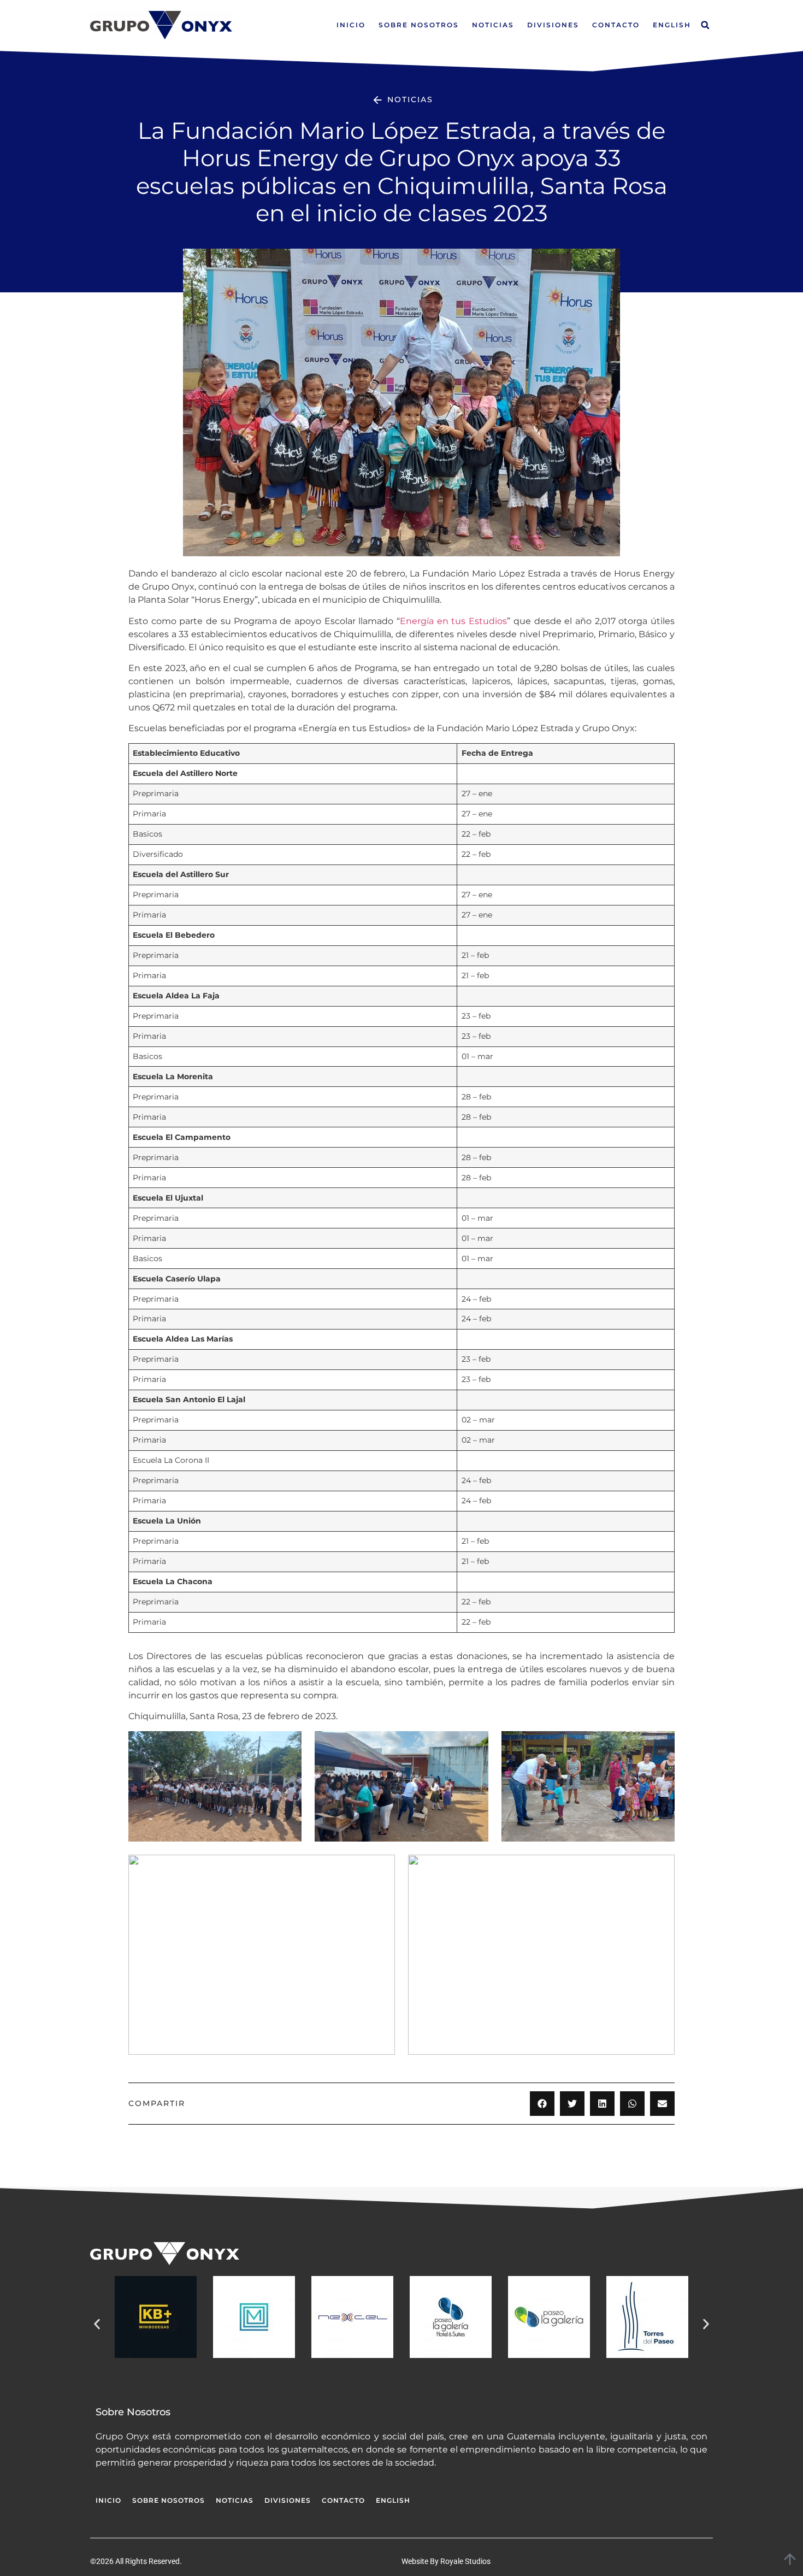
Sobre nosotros (419, 25)
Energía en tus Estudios (453, 621)
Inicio (351, 25)
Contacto (616, 25)
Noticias (493, 25)
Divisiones (553, 25)
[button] (705, 25)
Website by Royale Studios (446, 2561)
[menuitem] (672, 25)
